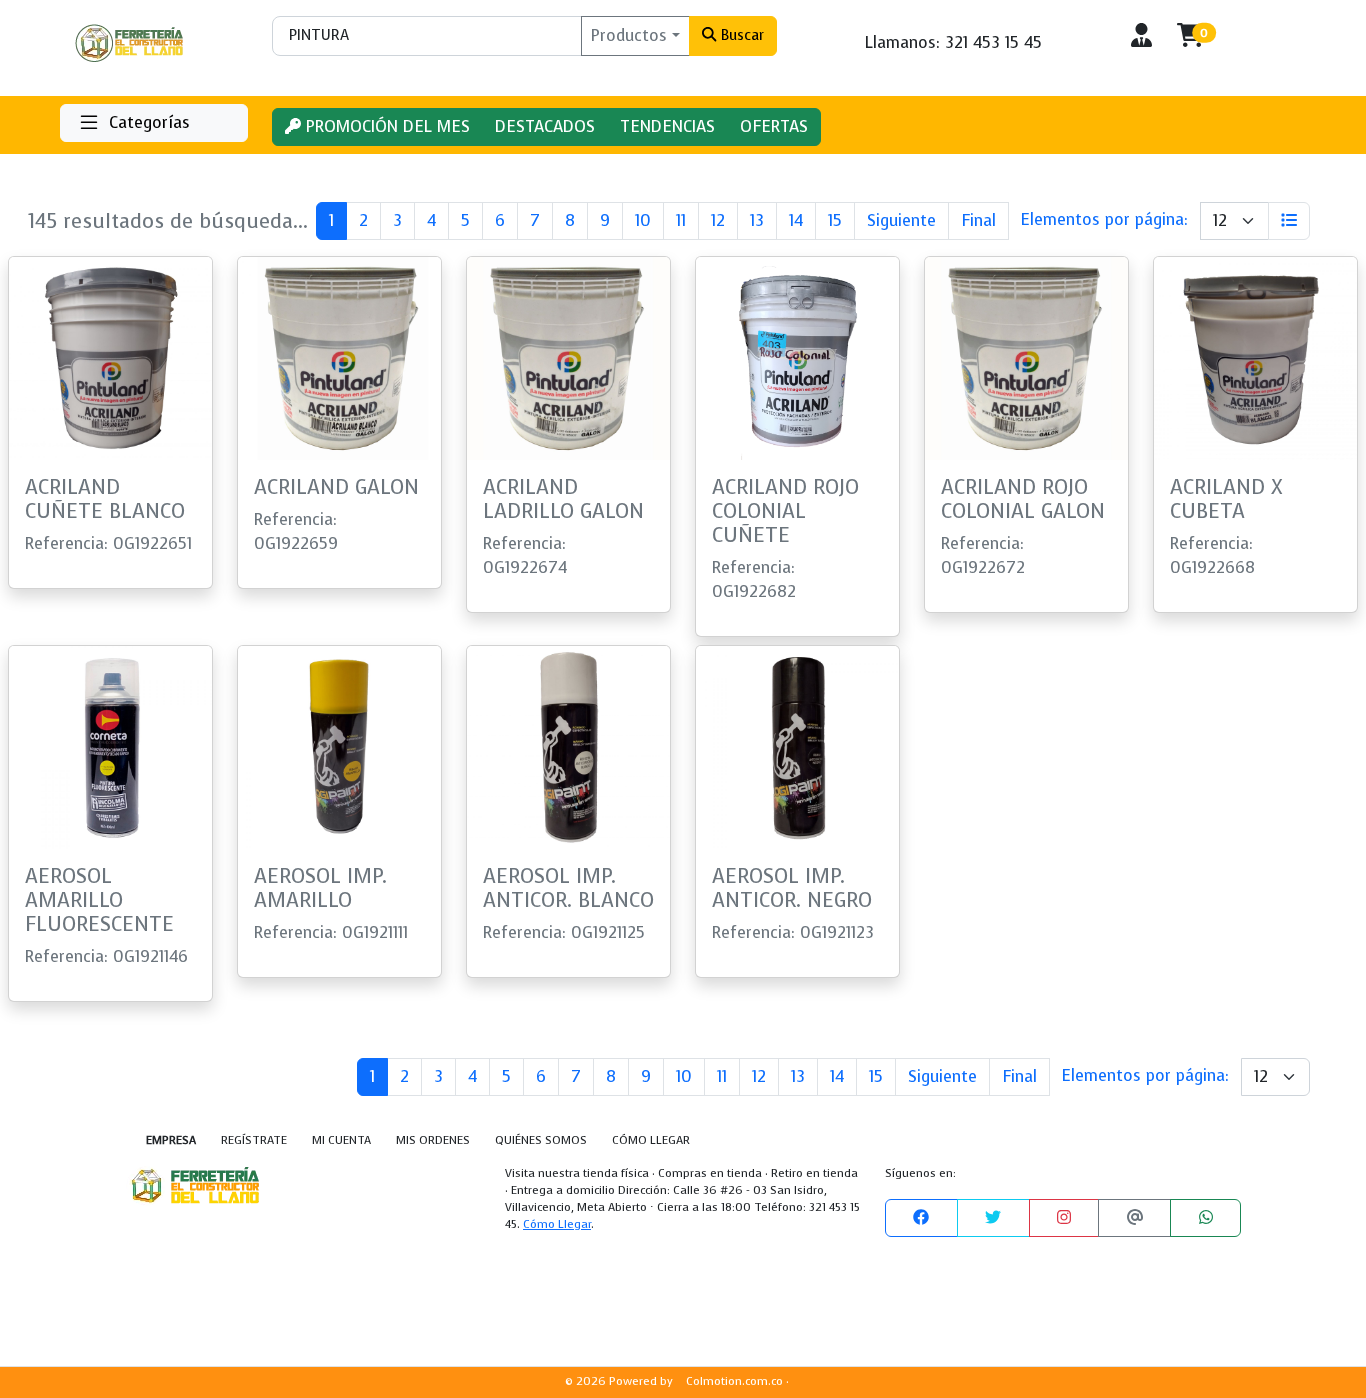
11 (681, 220)
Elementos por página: (1104, 219)
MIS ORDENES (433, 1140)
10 (643, 220)
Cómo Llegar (557, 1224)
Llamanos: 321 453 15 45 (953, 42)
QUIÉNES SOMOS (541, 1140)
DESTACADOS (545, 126)
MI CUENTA (341, 1140)
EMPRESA (171, 1140)
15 (835, 220)
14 (796, 220)
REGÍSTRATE (254, 1140)
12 (718, 220)
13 (757, 220)
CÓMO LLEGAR (651, 1140)
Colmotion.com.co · (737, 1381)
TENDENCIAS (667, 126)
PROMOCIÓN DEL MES (385, 126)
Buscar (740, 35)
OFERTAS (774, 126)
